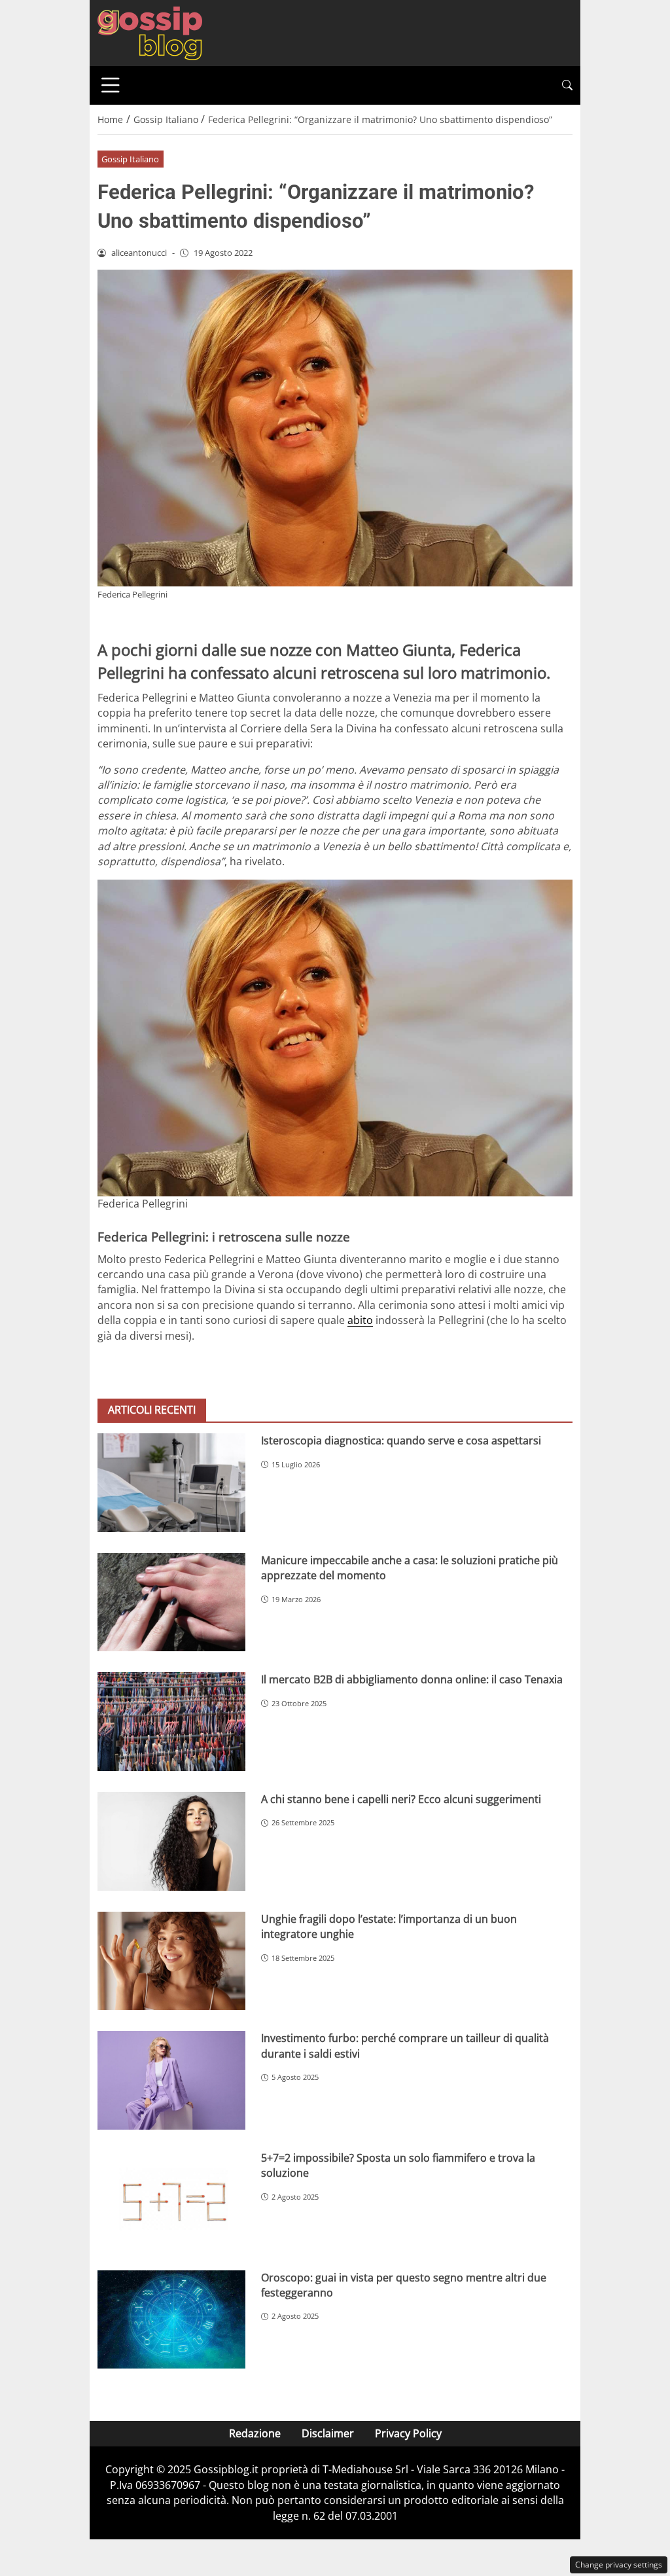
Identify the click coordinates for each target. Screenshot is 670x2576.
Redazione (255, 2433)
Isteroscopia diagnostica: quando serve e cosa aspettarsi (401, 1440)
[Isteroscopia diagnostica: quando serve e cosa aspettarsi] (171, 1483)
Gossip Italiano (130, 159)
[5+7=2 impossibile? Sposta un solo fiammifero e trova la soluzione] (171, 2200)
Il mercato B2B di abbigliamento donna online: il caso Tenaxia (412, 1679)
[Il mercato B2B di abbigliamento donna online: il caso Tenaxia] (171, 1722)
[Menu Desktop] (111, 85)
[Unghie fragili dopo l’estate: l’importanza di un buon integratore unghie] (171, 1961)
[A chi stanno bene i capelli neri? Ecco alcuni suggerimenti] (171, 1841)
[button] (567, 85)
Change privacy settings (619, 2565)
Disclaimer (328, 2433)
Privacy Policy (408, 2433)
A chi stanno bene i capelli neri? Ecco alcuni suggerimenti (401, 1799)
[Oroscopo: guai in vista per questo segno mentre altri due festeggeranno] (171, 2320)
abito (360, 1320)
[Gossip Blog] (150, 32)
